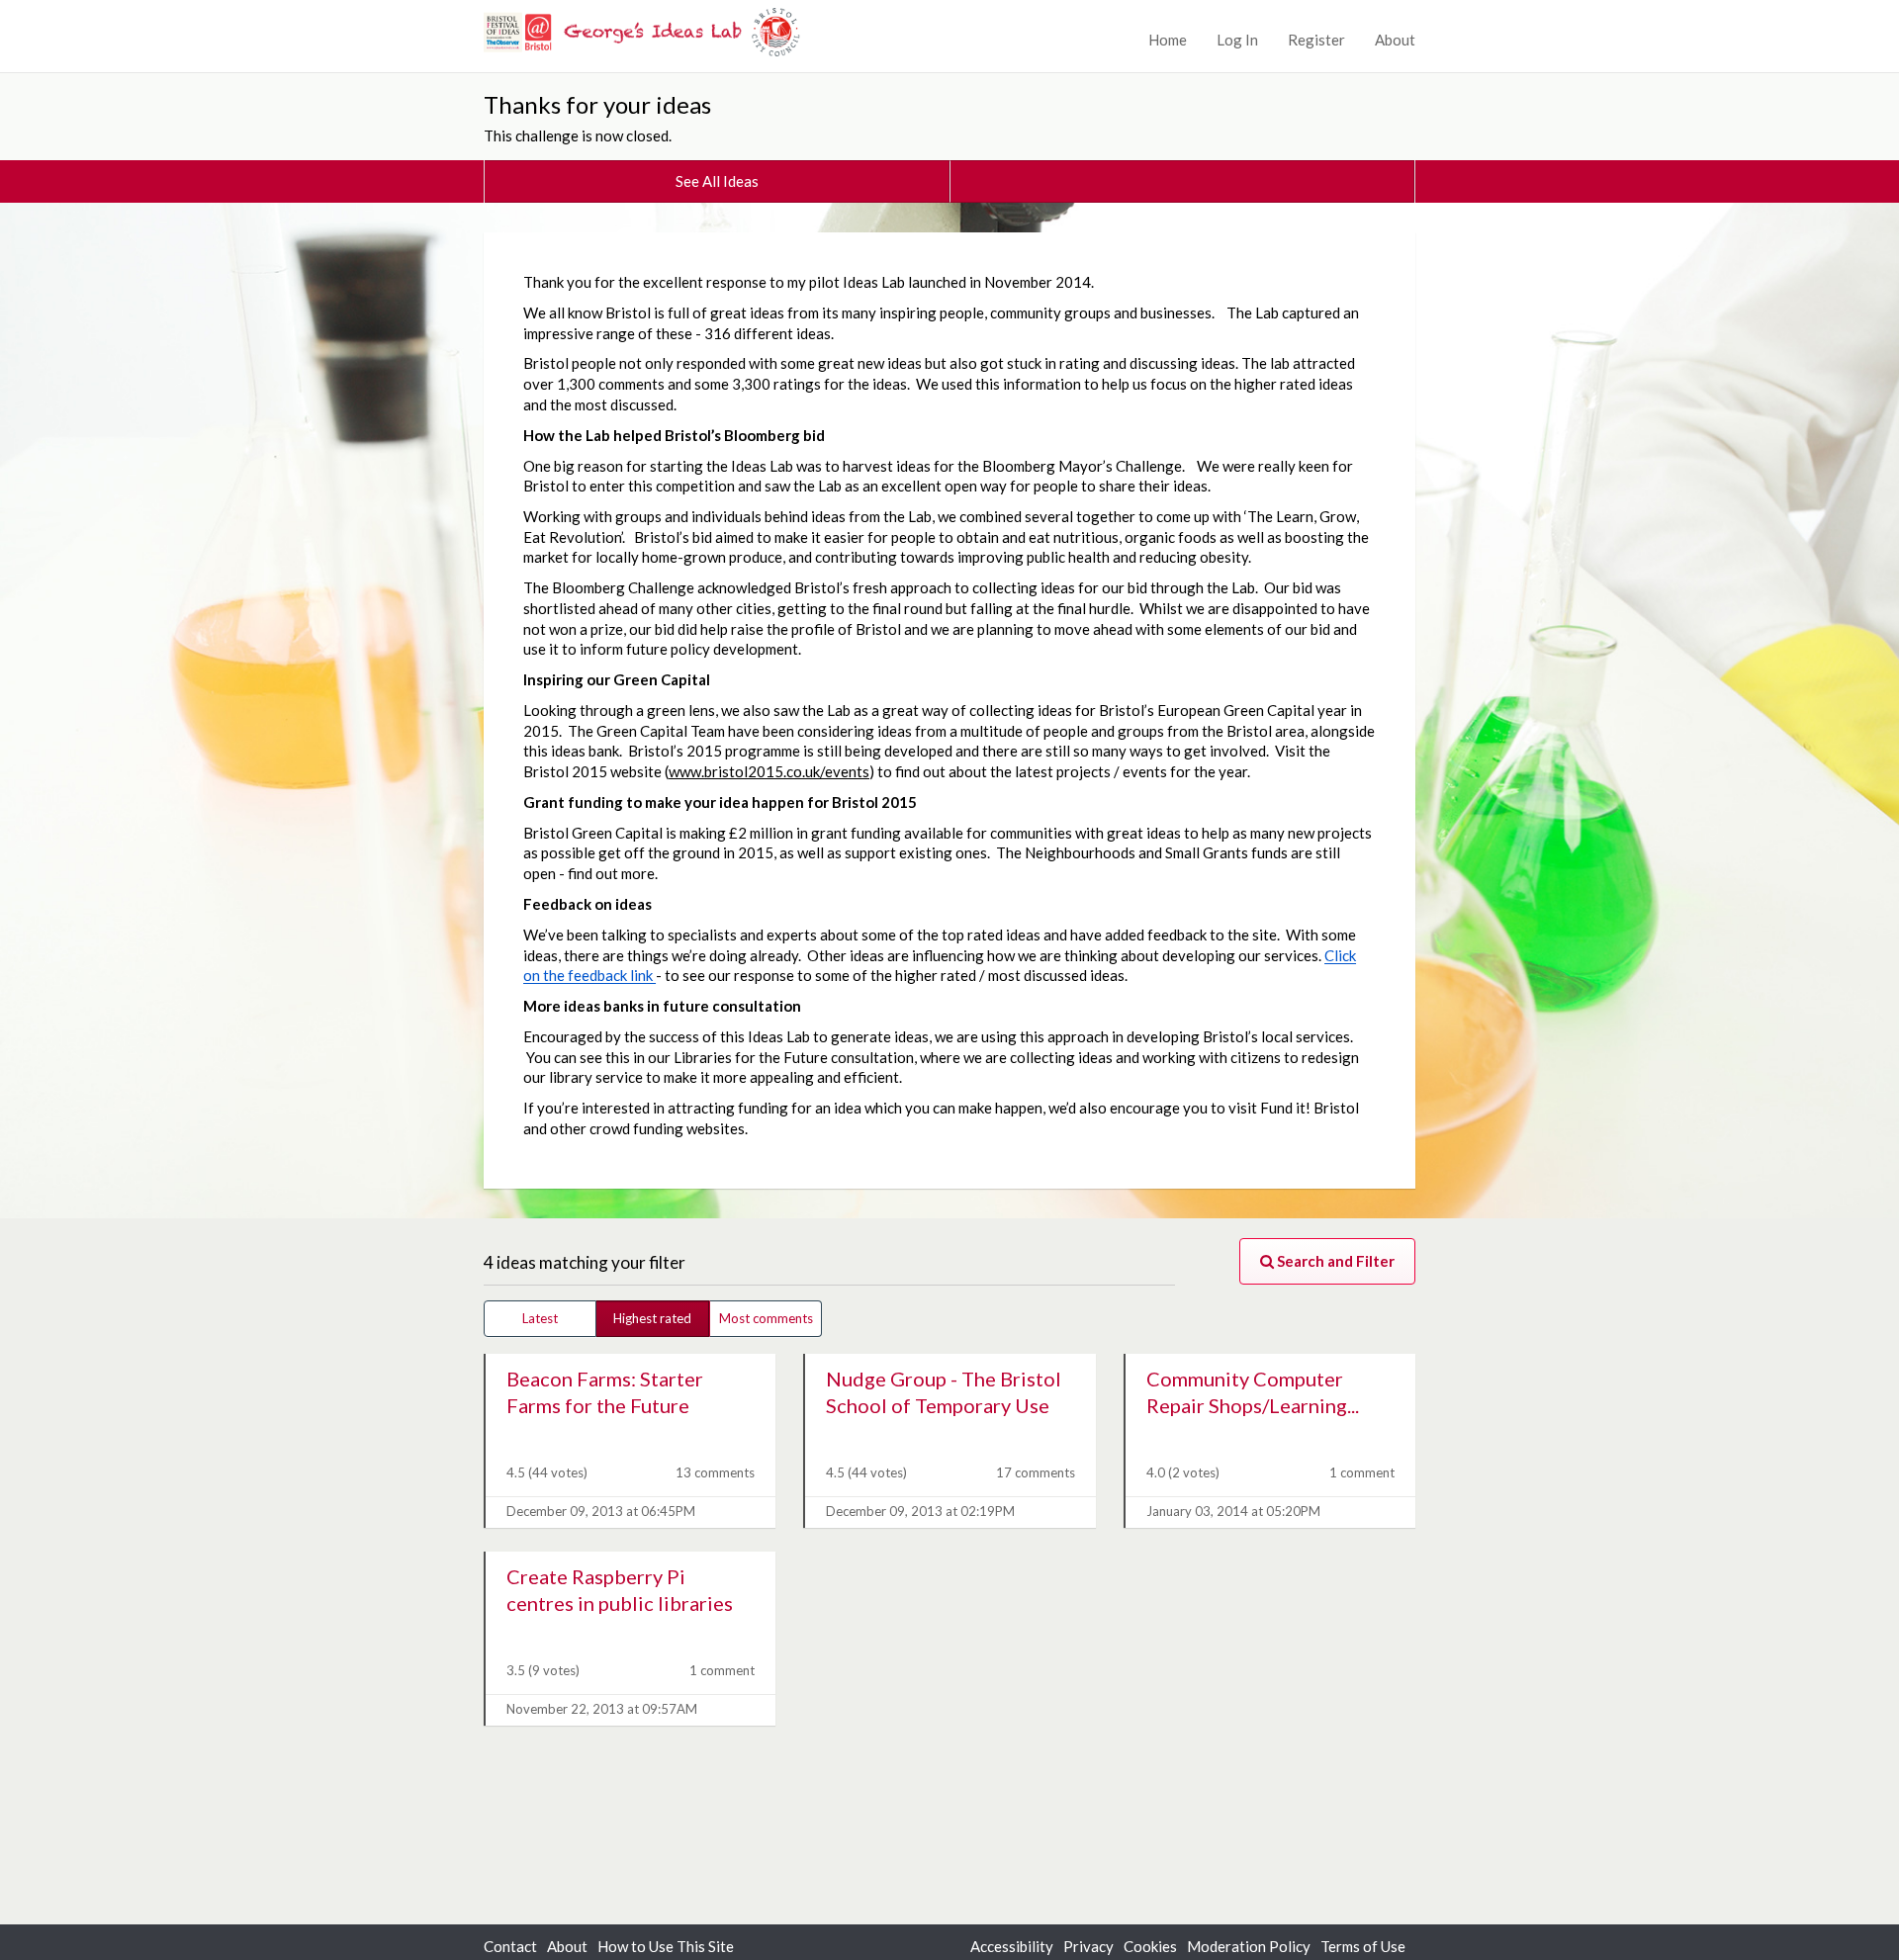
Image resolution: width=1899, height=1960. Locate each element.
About (1395, 40)
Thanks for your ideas (597, 104)
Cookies (1150, 1946)
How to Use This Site (666, 1946)
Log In (1237, 40)
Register (1316, 40)
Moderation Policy (1249, 1946)
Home (1168, 40)
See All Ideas (717, 181)
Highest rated (652, 1318)
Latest (540, 1318)
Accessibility (1012, 1946)
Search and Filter (1334, 1261)
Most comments (766, 1318)
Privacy (1088, 1946)
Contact (510, 1946)
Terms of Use (1363, 1946)
